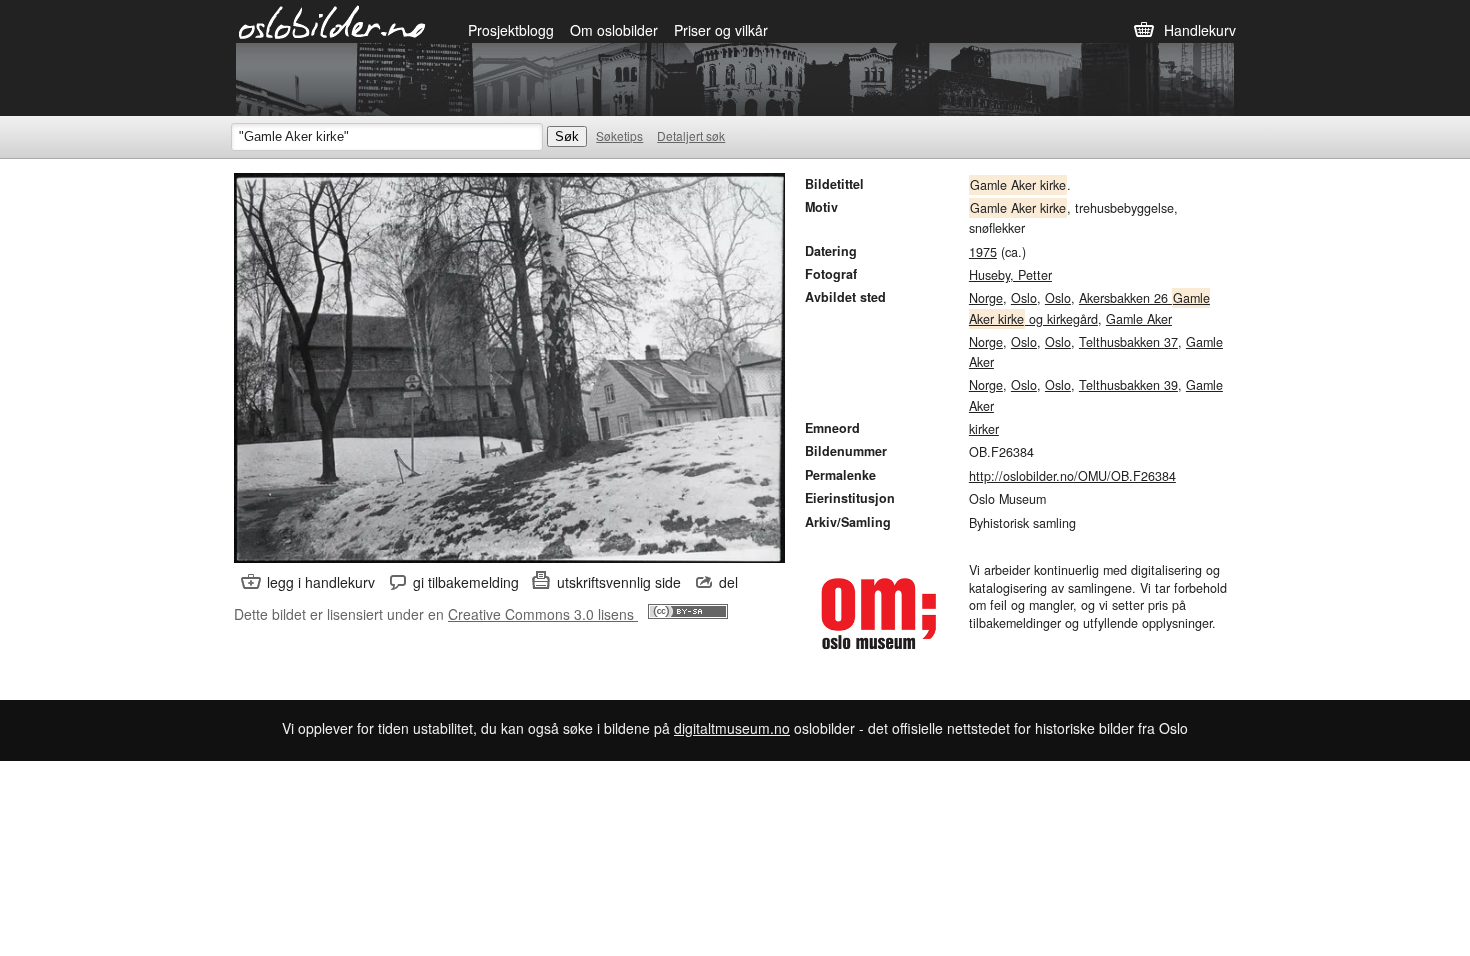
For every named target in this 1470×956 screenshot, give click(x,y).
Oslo (1024, 298)
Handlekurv (1200, 30)
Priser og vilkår (721, 30)
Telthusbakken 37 (1128, 342)
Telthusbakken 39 (1128, 385)
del (728, 582)
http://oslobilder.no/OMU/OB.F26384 (1072, 476)
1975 (983, 252)
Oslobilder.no (332, 21)
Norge (986, 298)
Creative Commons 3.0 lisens (543, 614)
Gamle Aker (1139, 319)
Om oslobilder (614, 30)
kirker (984, 429)
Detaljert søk (691, 135)
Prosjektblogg (511, 30)
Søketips (619, 135)
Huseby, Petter (1010, 275)
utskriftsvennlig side (619, 582)
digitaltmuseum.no (732, 728)
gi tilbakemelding (466, 582)
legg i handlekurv (321, 582)
